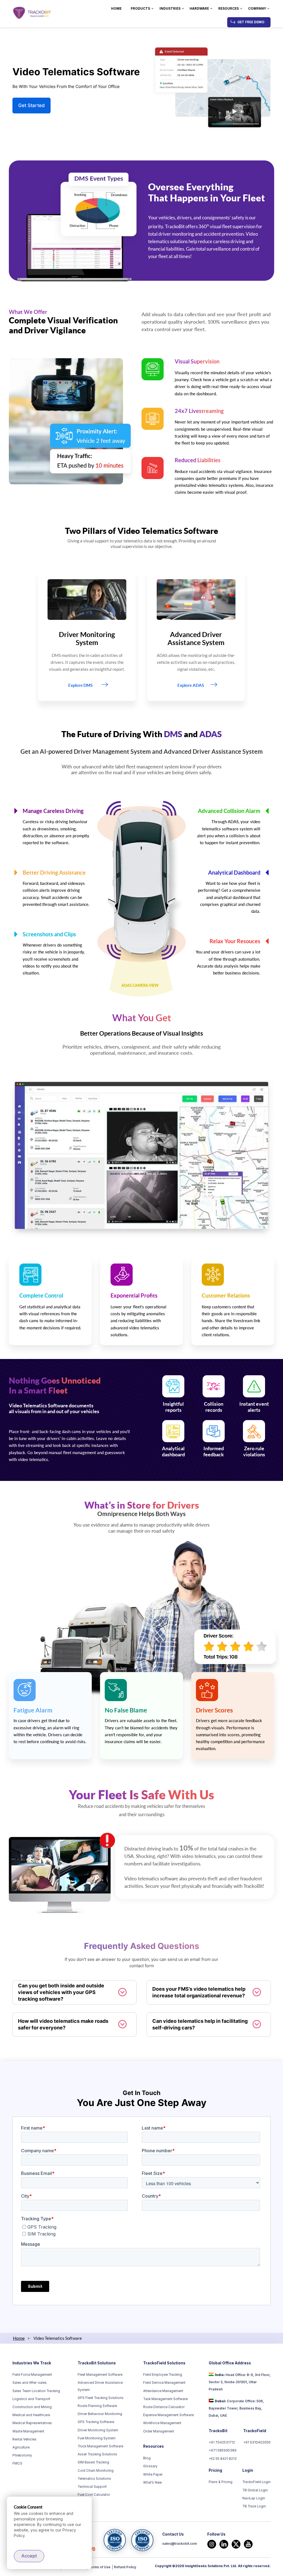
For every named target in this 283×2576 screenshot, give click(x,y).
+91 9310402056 (257, 2442)
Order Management (159, 2431)
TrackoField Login (256, 2482)
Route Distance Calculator (164, 2407)
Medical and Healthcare (31, 2415)
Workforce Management (162, 2423)
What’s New (153, 2483)
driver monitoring (176, 234)
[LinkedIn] (224, 2544)
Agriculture (21, 2447)
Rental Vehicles (24, 2439)
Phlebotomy (22, 2455)
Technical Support (92, 2487)
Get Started (32, 105)
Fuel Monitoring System (97, 2438)
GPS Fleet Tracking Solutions (101, 2398)
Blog (147, 2458)
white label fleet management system (141, 767)
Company (257, 9)
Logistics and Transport (31, 2399)
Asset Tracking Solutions (97, 2454)
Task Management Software (165, 2399)
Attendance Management (163, 2391)
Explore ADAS (191, 685)
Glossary (150, 2466)
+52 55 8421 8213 (223, 2459)
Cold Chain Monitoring (96, 2471)
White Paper (153, 2474)
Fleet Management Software (100, 2375)
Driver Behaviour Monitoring (100, 2414)
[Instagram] (212, 2544)
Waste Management (28, 2431)
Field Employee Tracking (163, 2375)
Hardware (199, 9)
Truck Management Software (100, 2446)
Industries (170, 9)
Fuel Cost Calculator (94, 2495)
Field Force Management (32, 2375)
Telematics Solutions (94, 2479)
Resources (229, 9)
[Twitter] (236, 2544)
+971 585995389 (223, 2450)
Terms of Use (99, 2567)
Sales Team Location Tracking (36, 2391)
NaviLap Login (254, 2498)
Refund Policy (125, 2567)
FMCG (17, 2463)
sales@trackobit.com (180, 2544)
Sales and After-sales (30, 2383)
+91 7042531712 (222, 2442)
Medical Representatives (32, 2423)
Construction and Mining (32, 2407)
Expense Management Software (168, 2415)
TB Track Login (254, 2506)
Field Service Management (164, 2383)
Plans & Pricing (221, 2482)
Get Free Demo (251, 22)
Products (140, 9)
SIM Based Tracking (93, 2462)
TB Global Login (255, 2490)
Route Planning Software (97, 2406)
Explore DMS (80, 685)
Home (116, 9)
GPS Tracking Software (96, 2422)
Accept (29, 2556)
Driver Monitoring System (98, 2430)
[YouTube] (248, 2544)
